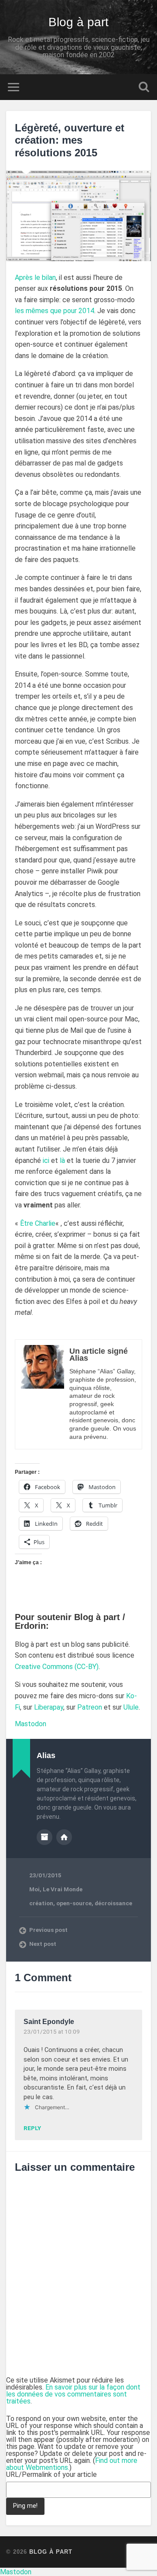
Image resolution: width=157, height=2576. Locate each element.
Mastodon (31, 1724)
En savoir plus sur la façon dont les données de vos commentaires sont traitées (73, 2394)
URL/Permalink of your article (51, 2475)
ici (46, 1160)
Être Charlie (38, 1223)
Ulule (131, 1707)
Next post (43, 1944)
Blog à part (78, 22)
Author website (64, 1837)
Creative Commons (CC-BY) (57, 1667)
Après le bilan (35, 278)
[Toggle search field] (144, 87)
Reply (32, 2128)
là (62, 1160)
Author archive (44, 1837)
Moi (34, 1889)
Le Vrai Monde (63, 1889)
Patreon (90, 1707)
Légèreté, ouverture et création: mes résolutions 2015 (70, 140)
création (41, 1903)
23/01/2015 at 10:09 (52, 2031)
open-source (74, 1903)
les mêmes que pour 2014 (55, 311)
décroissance (113, 1903)
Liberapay (49, 1707)
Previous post (48, 1930)
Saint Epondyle (49, 2022)
